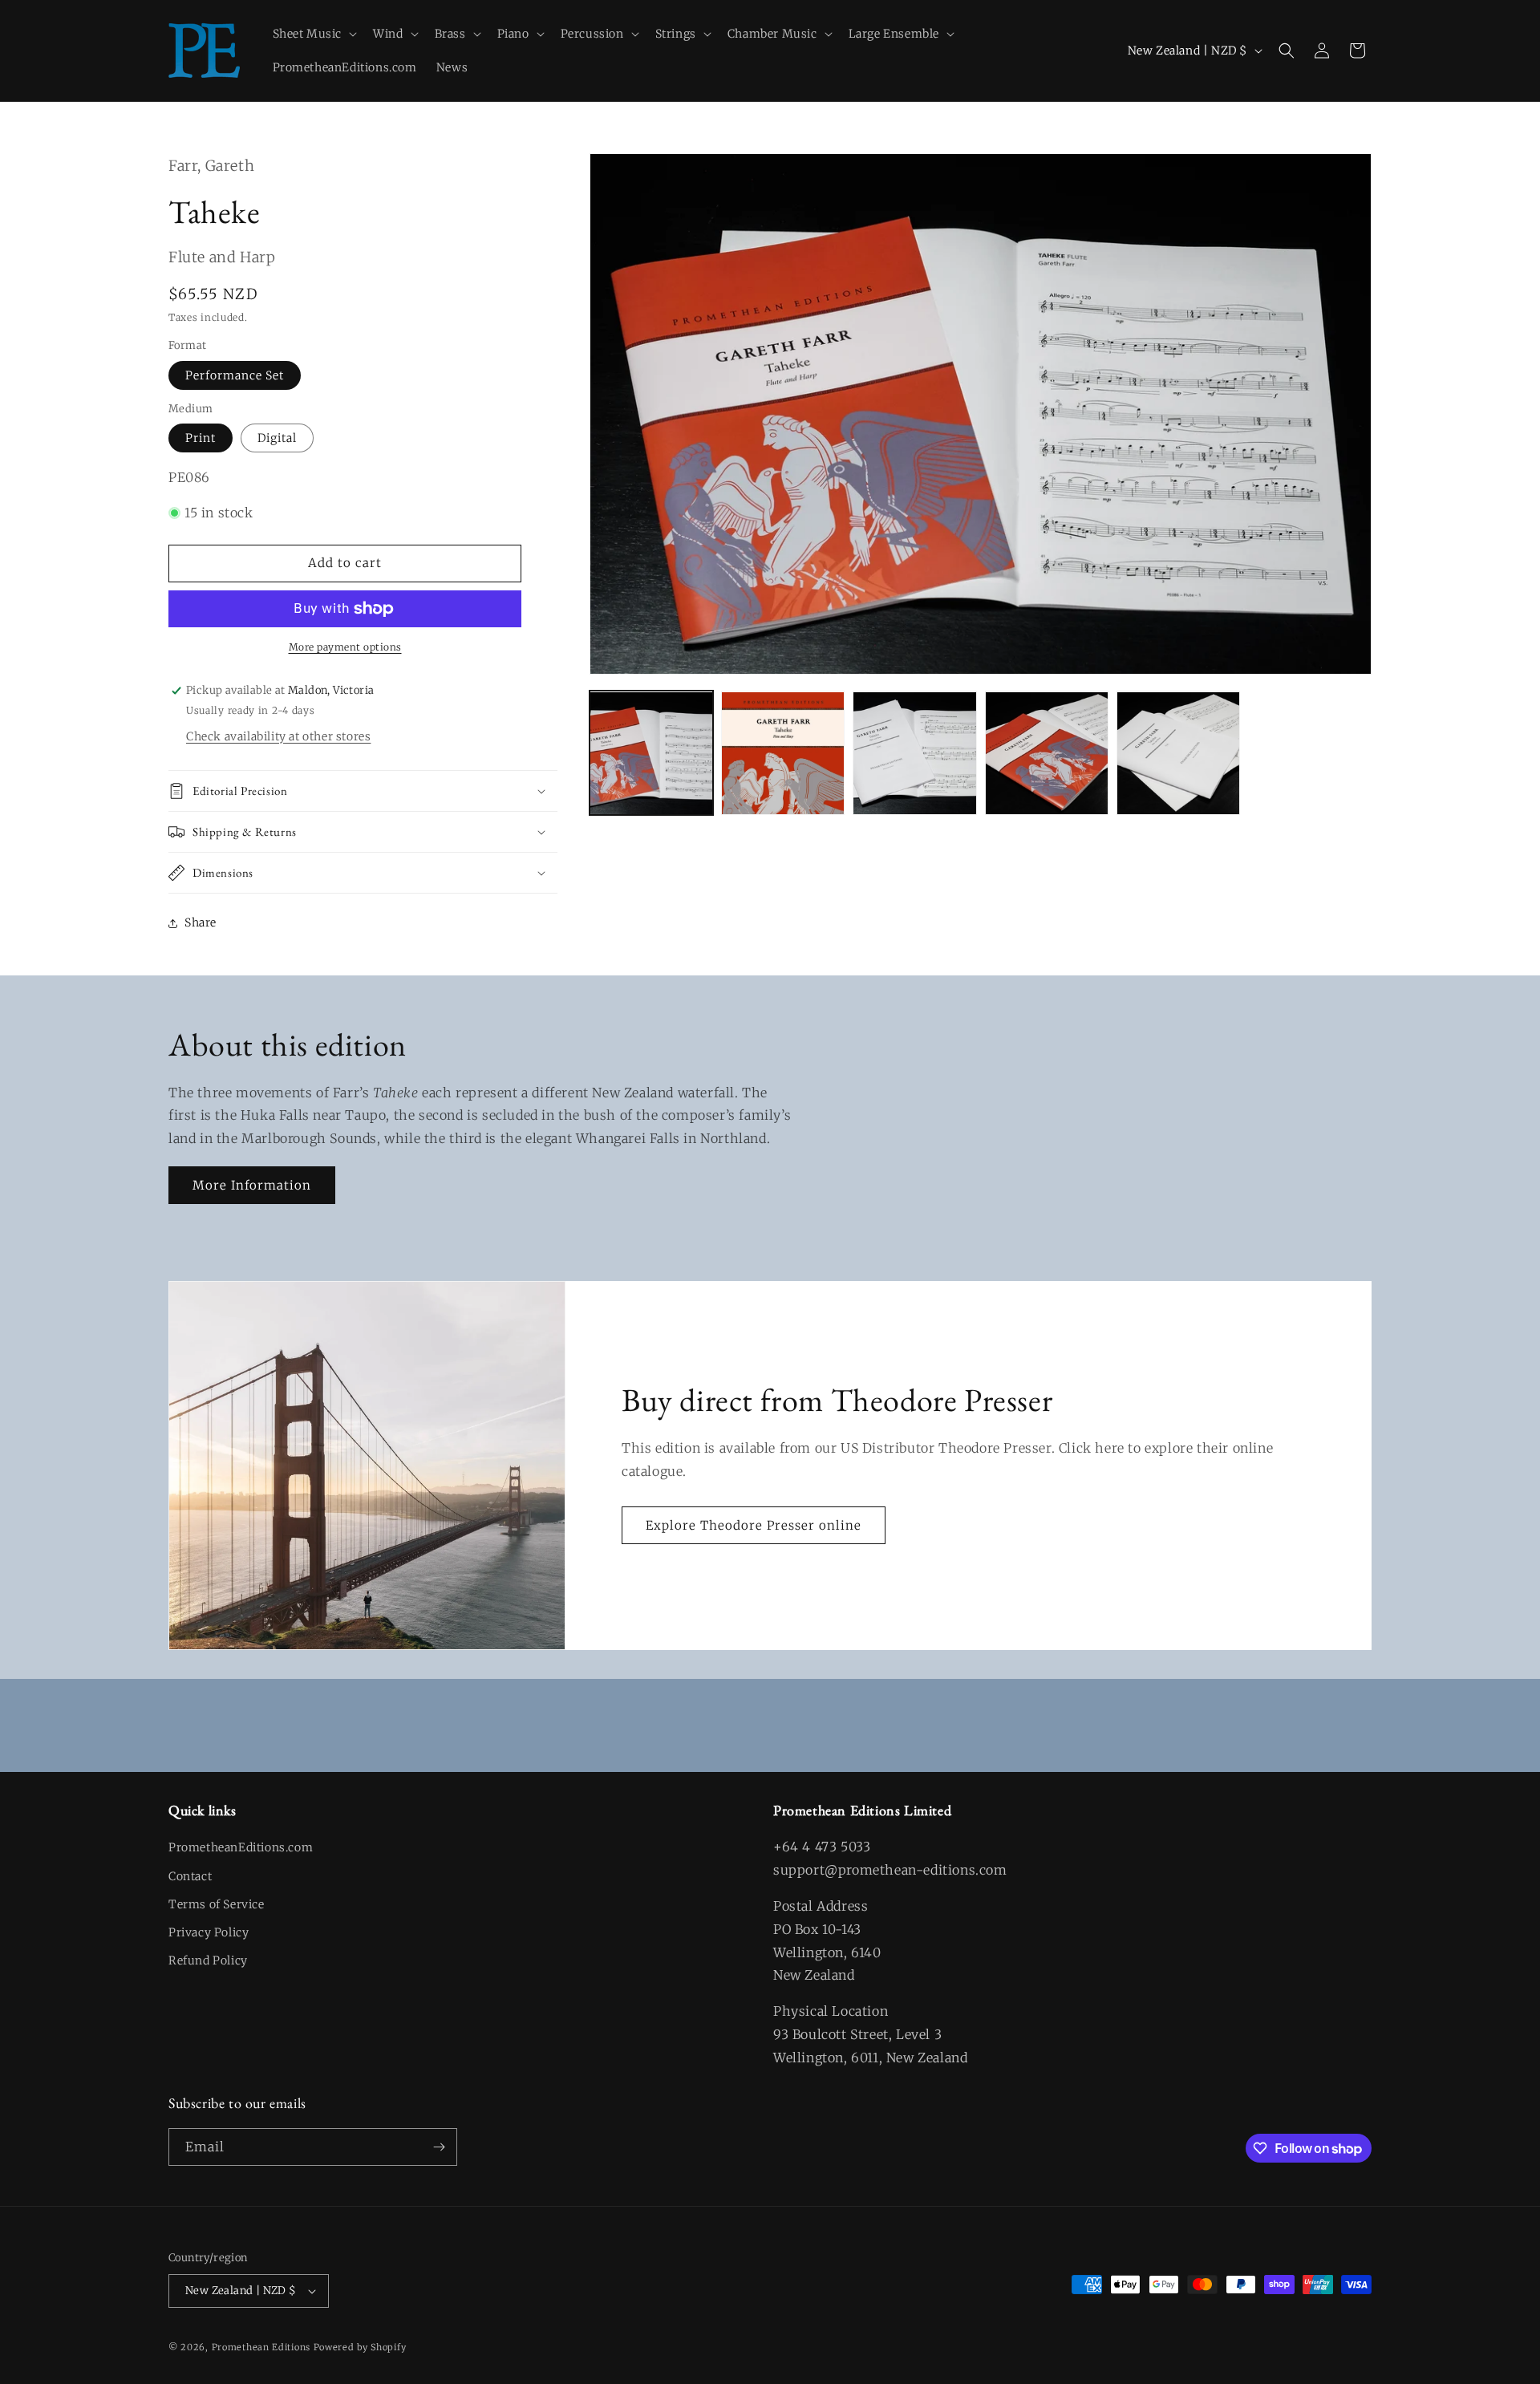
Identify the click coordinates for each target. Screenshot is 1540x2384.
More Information (252, 1185)
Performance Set (235, 375)
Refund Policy (208, 1960)
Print (201, 438)
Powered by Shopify (360, 2347)
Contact (190, 1876)
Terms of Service (217, 1904)
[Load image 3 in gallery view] (914, 753)
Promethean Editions (261, 2347)
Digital (277, 438)
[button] (314, 34)
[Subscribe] (439, 2147)
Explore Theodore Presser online (754, 1525)
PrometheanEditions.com (241, 1847)
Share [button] (201, 922)
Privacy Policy (209, 1932)
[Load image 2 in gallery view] (783, 753)
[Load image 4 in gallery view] (1047, 753)
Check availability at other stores (278, 736)
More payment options (345, 647)
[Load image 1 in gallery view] (651, 753)
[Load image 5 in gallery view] (1178, 753)
